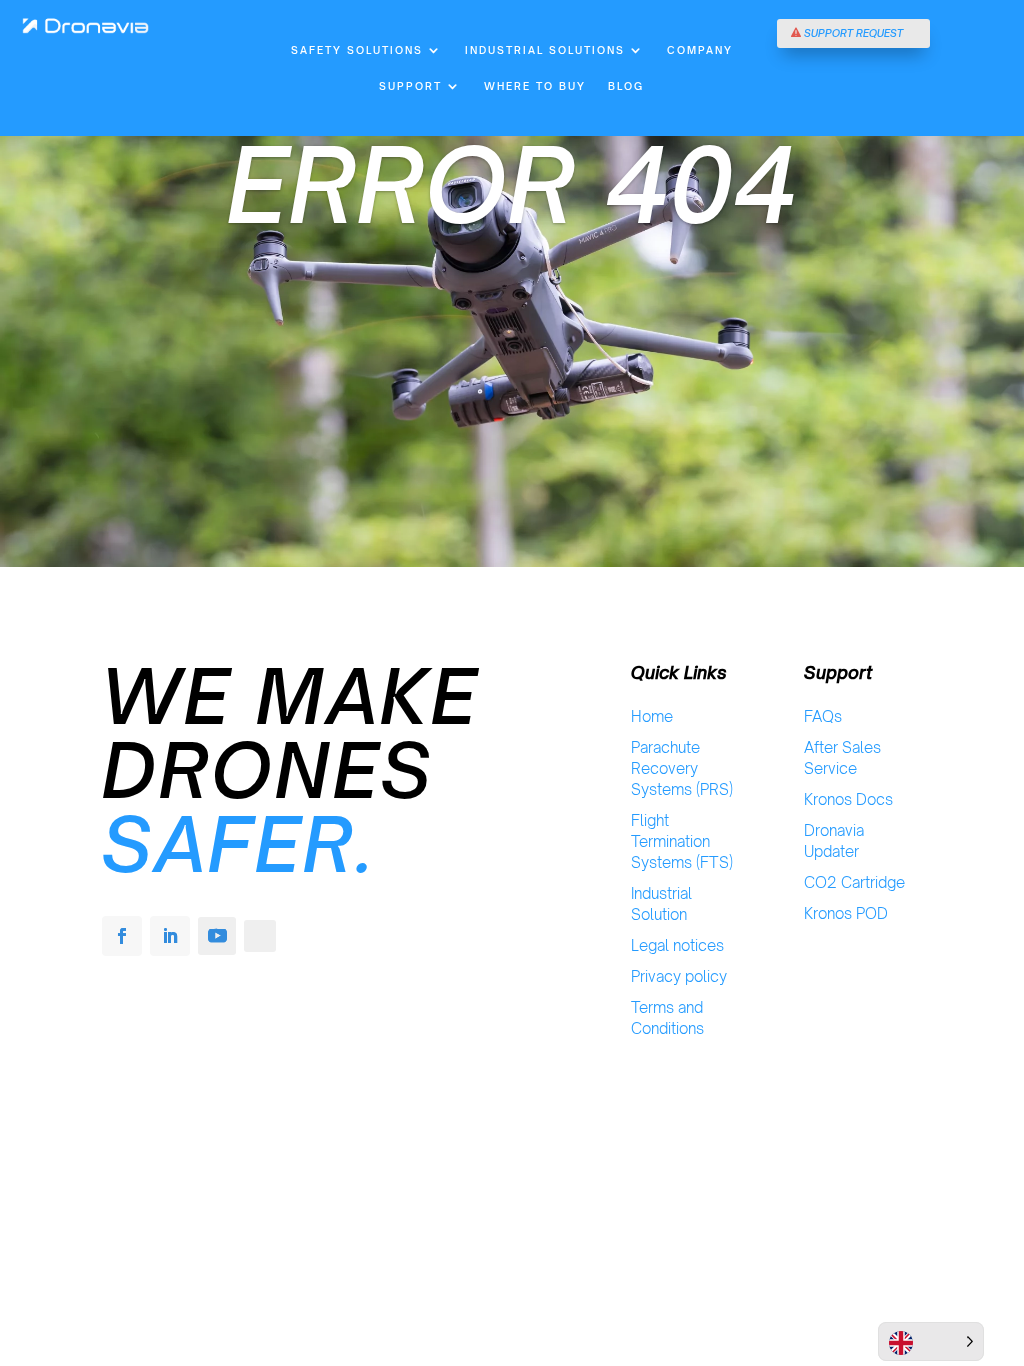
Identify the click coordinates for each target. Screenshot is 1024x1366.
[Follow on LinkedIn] (170, 936)
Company (700, 50)
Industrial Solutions (545, 50)
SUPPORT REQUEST (853, 33)
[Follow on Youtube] (217, 936)
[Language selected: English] (931, 1341)
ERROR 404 (512, 185)
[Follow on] (260, 936)
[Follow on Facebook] (122, 936)
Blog (626, 86)
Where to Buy (535, 86)
